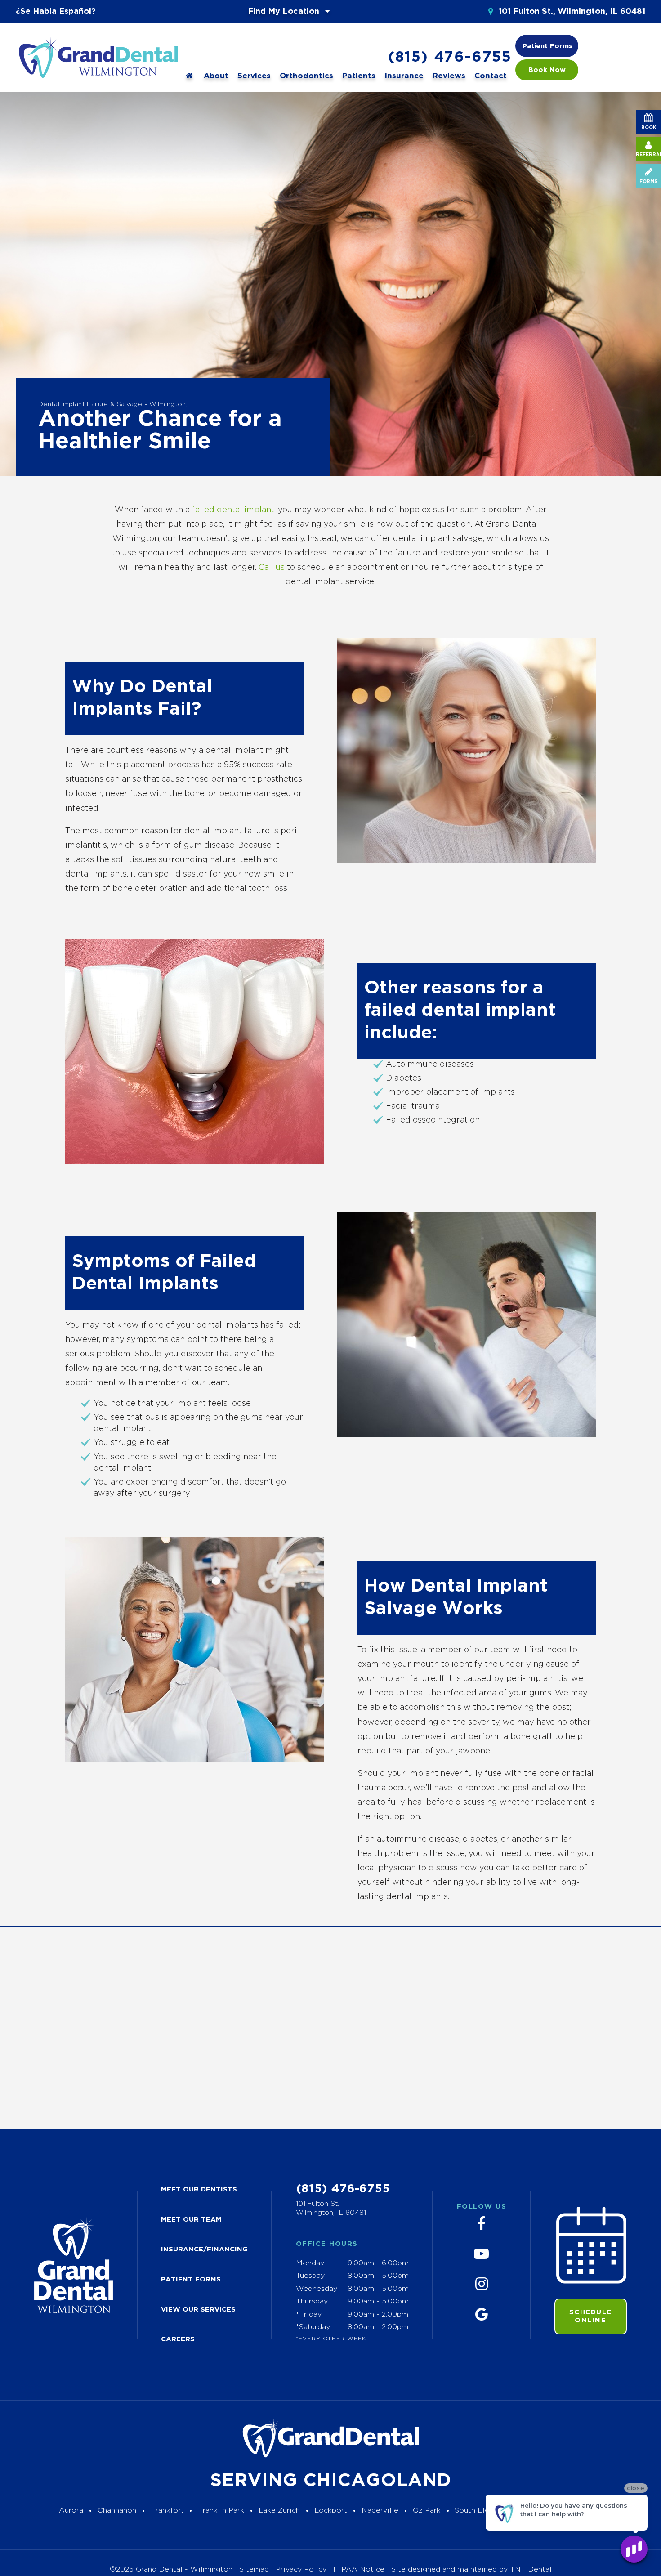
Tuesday (310, 2276)
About (216, 76)
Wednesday (317, 2289)
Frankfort (167, 2511)
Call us (272, 568)
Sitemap (254, 2569)
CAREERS (178, 2339)
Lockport (331, 2511)
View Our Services (198, 2310)
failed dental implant (233, 510)
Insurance (404, 76)
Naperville (380, 2511)
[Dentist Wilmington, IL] (190, 76)
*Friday (309, 2314)
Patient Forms (547, 46)
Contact (491, 76)
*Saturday (313, 2327)
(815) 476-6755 (450, 58)
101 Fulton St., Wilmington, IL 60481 (571, 12)
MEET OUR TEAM (191, 2220)
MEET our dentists (199, 2189)
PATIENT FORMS (191, 2279)
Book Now (547, 70)
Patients (359, 76)
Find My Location (285, 12)
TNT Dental (531, 2569)
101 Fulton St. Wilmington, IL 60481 (331, 2208)
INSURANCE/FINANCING (204, 2249)
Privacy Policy (301, 2569)
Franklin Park (221, 2511)
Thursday (312, 2301)
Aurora (71, 2511)
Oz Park (427, 2511)
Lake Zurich (279, 2511)
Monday (310, 2263)
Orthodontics (306, 76)
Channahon (117, 2511)
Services (254, 76)
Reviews (449, 76)
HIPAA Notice (360, 2569)
